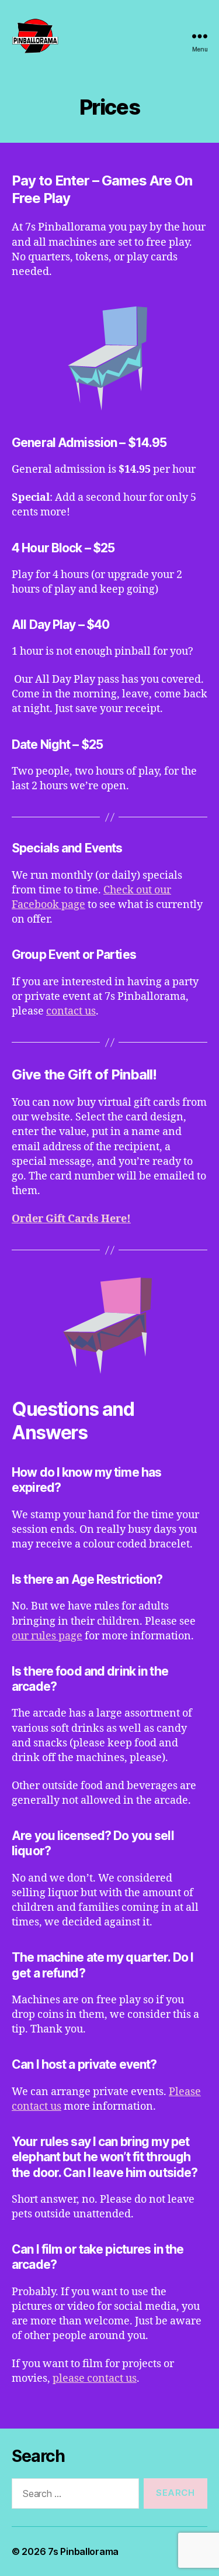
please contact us (95, 2379)
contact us (71, 1011)
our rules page (47, 1636)
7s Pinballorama (83, 2551)
